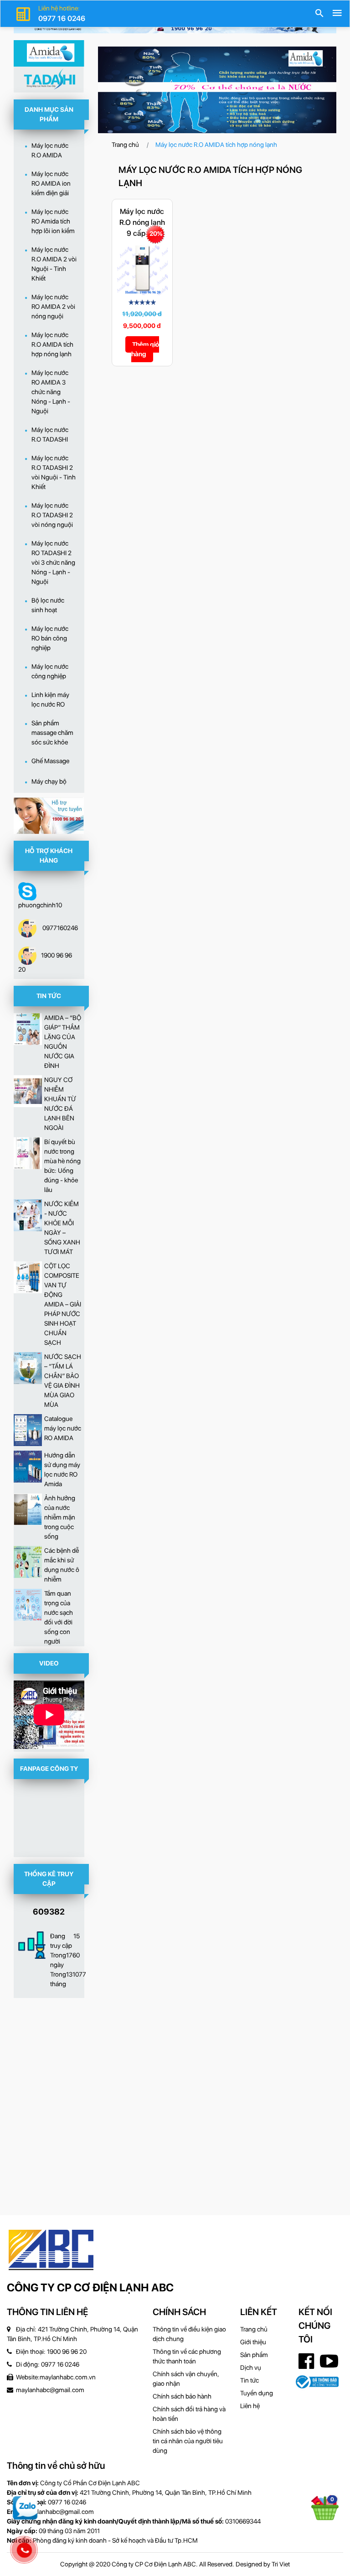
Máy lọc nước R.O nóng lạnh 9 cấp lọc (142, 222)
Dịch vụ (251, 2368)
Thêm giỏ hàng (145, 349)
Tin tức (250, 2380)
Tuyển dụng (257, 2393)
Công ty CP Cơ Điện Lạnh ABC (90, 2287)
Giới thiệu (253, 2342)
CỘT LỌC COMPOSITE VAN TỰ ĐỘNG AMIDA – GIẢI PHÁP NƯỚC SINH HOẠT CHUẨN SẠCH (63, 1304)
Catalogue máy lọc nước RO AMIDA (63, 1428)
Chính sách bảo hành (182, 2396)
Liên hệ (250, 2406)
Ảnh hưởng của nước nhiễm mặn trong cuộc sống (60, 1517)
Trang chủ (125, 145)
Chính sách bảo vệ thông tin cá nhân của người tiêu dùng (188, 2441)
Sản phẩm (254, 2355)
